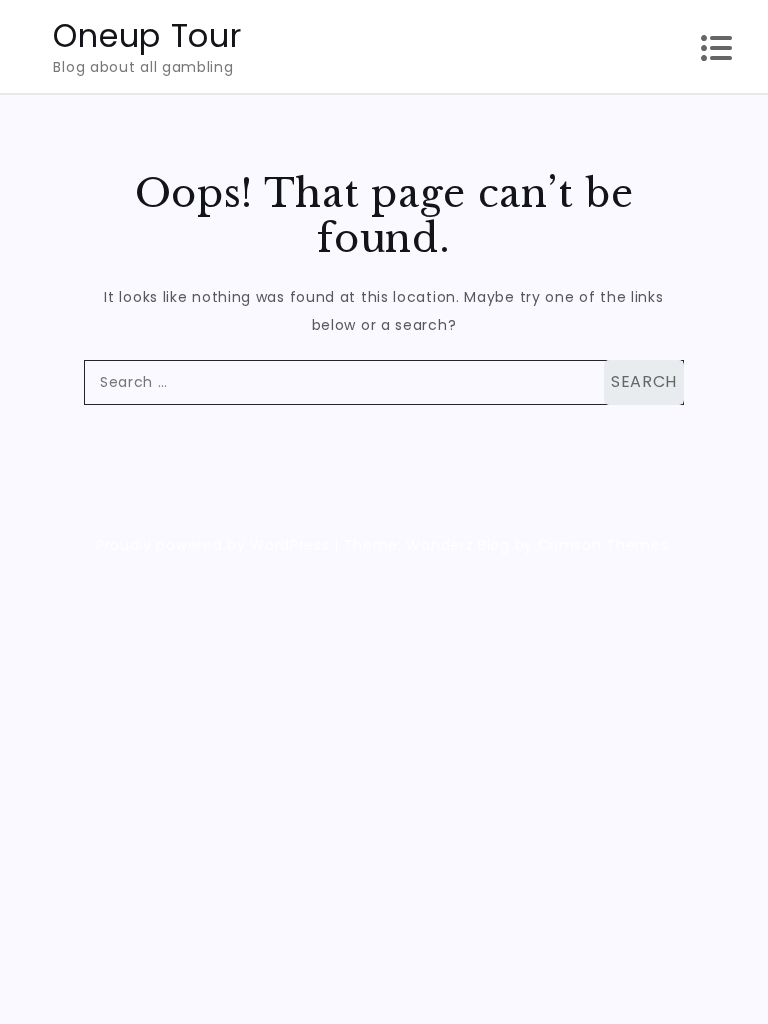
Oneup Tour (147, 35)
